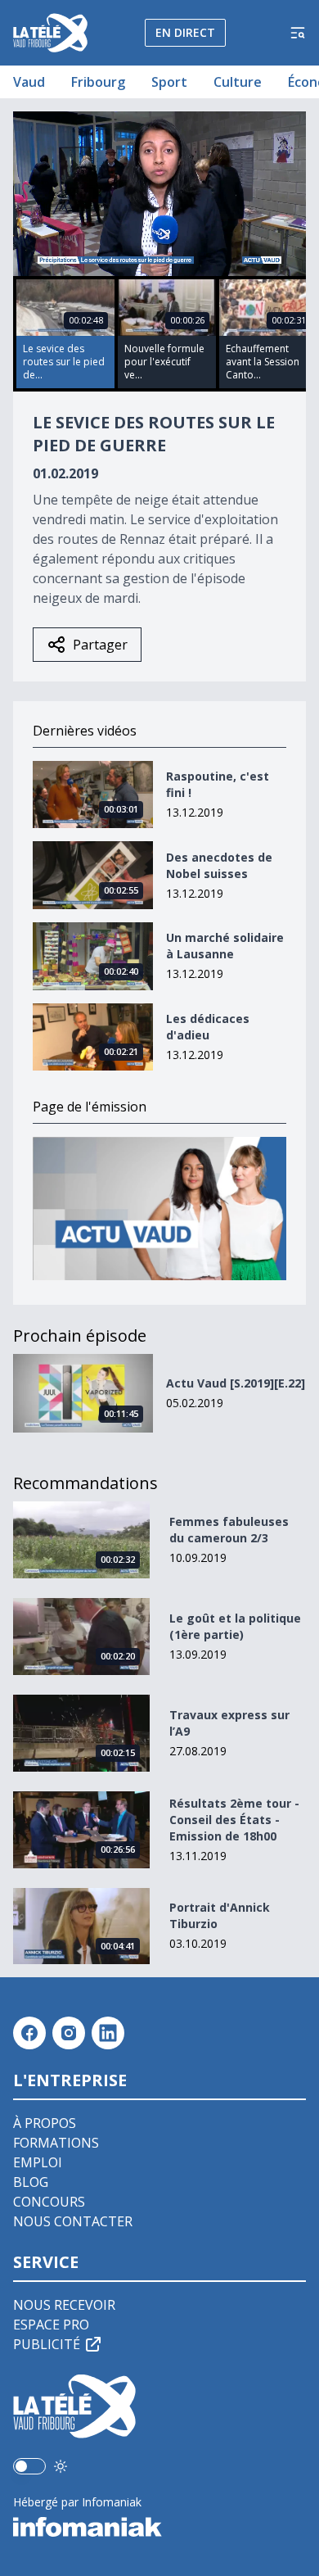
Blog (31, 2182)
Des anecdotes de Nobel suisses (219, 865)
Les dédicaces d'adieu (208, 1027)
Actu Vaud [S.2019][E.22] (236, 1383)
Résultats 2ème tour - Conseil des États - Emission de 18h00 (234, 1820)
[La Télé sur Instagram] (69, 2033)
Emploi (38, 2162)
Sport (169, 82)
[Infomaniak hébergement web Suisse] (159, 2527)
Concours (49, 2202)
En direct (185, 32)
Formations (56, 2143)
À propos (45, 2123)
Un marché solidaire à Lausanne (225, 946)
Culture (238, 82)
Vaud (29, 82)
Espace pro (51, 2325)
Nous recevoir (64, 2305)
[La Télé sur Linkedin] (108, 2033)
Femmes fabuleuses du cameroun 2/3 (229, 1530)
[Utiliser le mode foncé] (61, 2466)
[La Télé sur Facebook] (29, 2033)
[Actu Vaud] (159, 1208)
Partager (100, 645)
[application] (159, 194)
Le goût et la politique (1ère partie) (235, 1626)
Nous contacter (73, 2221)
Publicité (47, 2344)
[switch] (29, 2466)
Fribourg (98, 82)
